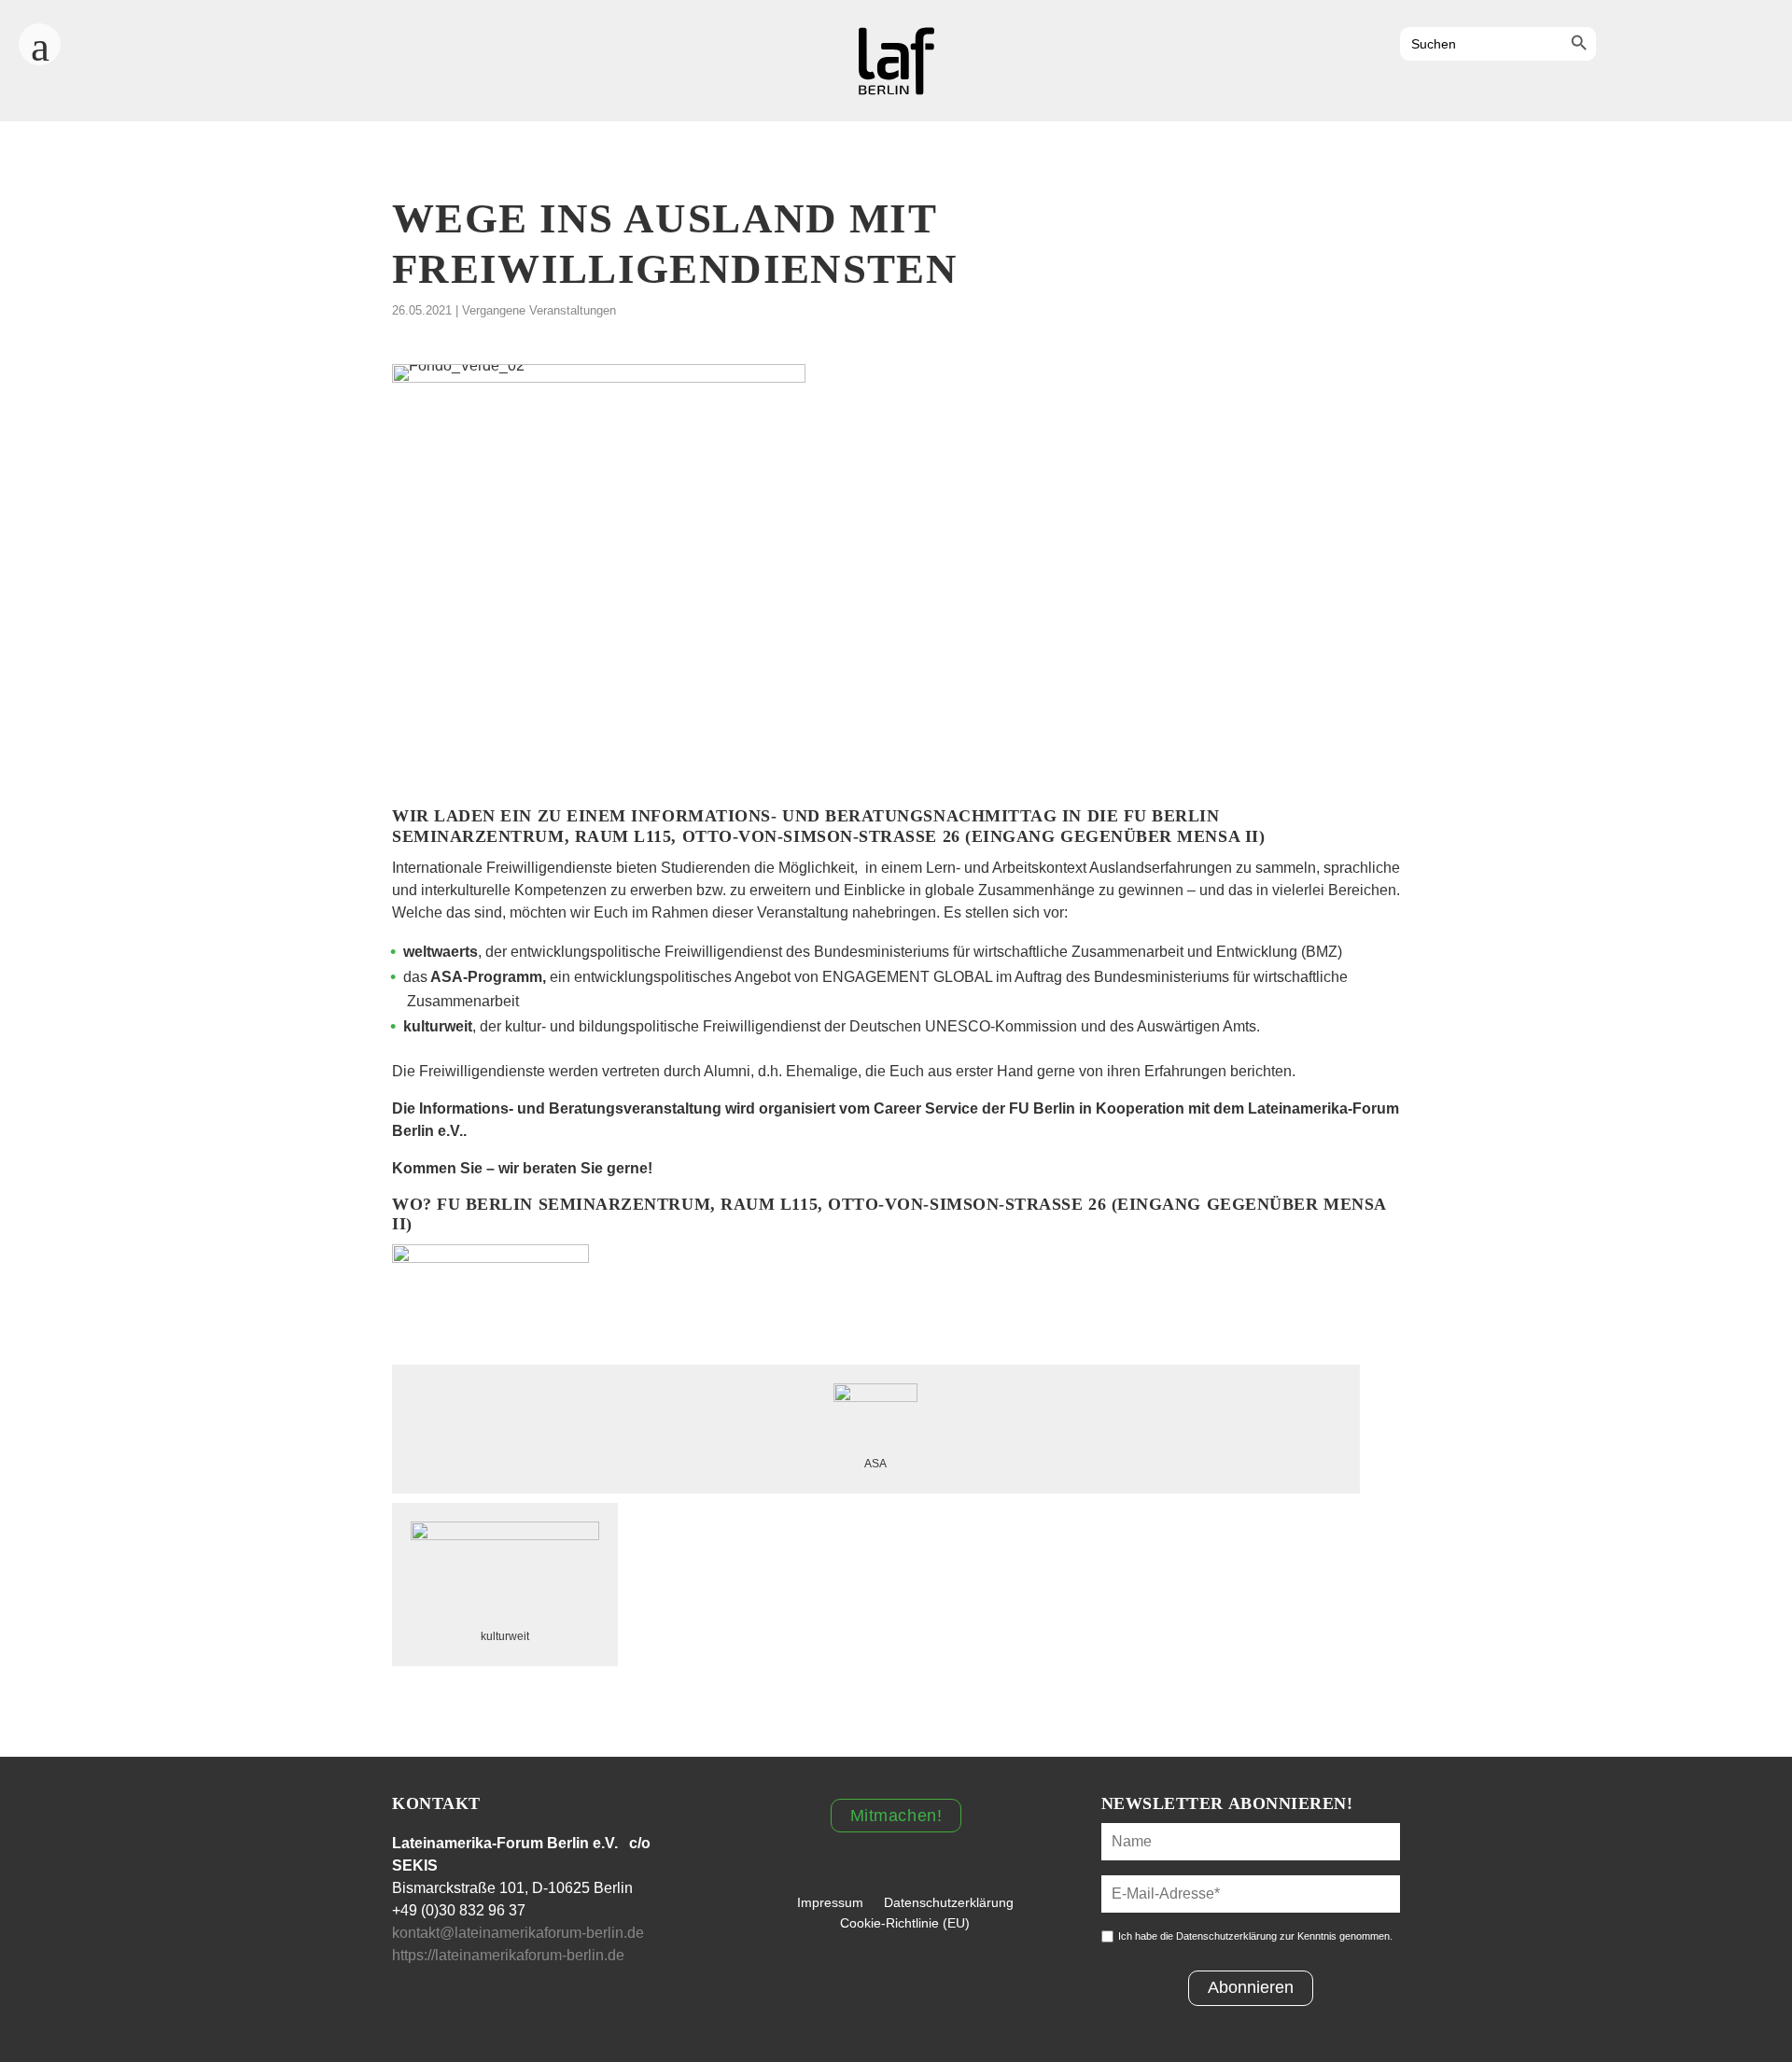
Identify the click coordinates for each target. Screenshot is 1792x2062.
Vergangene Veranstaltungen (539, 310)
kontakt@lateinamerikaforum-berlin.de (518, 1933)
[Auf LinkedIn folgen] (1770, 46)
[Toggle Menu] (40, 38)
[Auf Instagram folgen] (1669, 46)
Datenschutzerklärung (949, 1902)
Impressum (830, 1902)
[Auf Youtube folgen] (1719, 46)
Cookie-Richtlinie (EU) (905, 1923)
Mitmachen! (896, 1816)
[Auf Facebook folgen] (1618, 46)
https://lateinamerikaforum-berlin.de (510, 1955)
